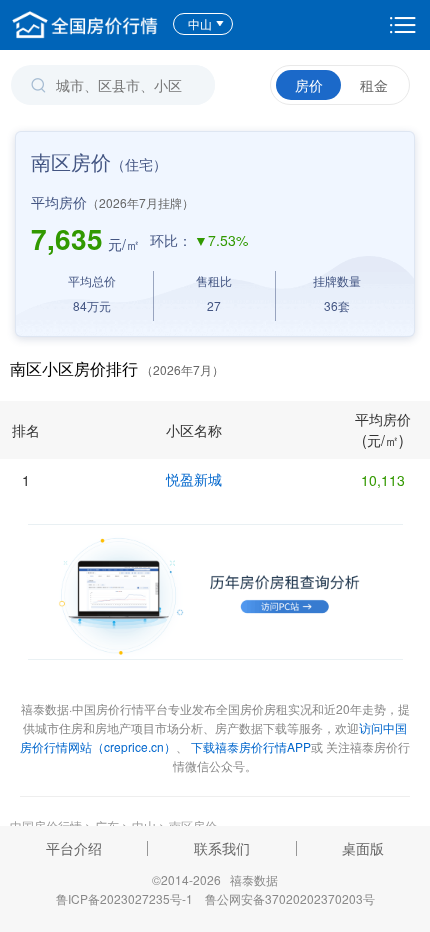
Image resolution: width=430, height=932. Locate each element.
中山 (200, 23)
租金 (374, 85)
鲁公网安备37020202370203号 (290, 898)
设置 (403, 25)
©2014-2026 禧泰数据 (215, 879)
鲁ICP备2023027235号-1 (124, 898)
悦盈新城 (194, 479)
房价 (309, 85)
